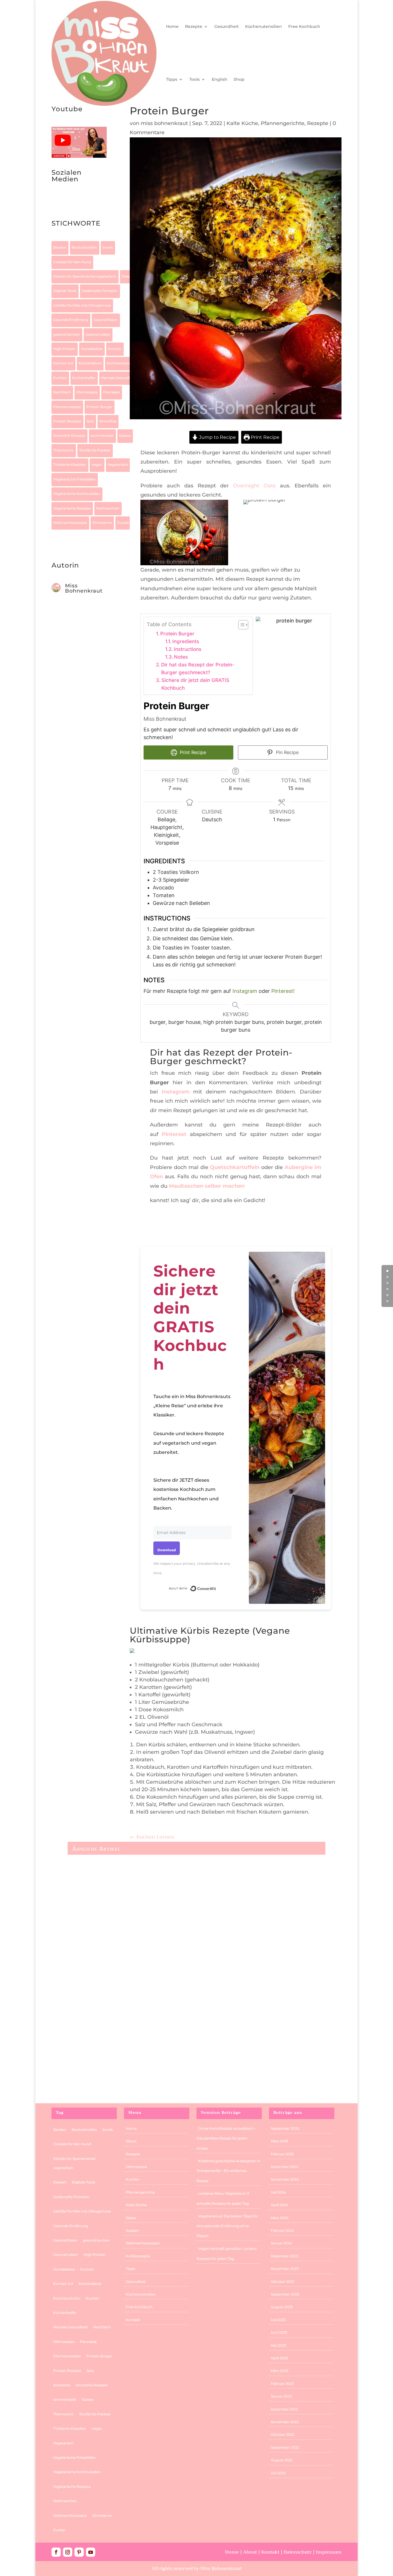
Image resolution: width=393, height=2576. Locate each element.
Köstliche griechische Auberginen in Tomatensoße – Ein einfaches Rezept (228, 2171)
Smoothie (108, 421)
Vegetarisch (118, 465)
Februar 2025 (282, 2154)
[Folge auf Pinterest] (79, 2552)
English (220, 79)
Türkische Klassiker (70, 465)
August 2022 (282, 2460)
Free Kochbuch (304, 26)
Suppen (132, 2230)
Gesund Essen (106, 320)
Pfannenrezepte (67, 407)
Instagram (245, 991)
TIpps (172, 79)
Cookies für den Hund (72, 262)
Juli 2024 (278, 2192)
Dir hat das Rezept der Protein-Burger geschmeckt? (198, 668)
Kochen (115, 349)
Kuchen (60, 378)
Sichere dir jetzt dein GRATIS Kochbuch (195, 684)
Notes (181, 657)
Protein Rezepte (67, 421)
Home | (234, 2552)
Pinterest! (283, 991)
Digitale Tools (65, 291)
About (131, 2141)
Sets (90, 421)
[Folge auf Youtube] (79, 202)
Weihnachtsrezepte (70, 523)
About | (252, 2552)
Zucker (123, 523)
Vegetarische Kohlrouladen (77, 494)
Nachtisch (62, 392)
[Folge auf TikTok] (68, 202)
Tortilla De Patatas (95, 450)
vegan (97, 465)
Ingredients (187, 641)
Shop (239, 79)
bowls (108, 247)
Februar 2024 (282, 2230)
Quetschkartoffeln (236, 1167)
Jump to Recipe (217, 437)
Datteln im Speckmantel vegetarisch (85, 276)
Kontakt (133, 2320)
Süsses (125, 436)
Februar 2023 (282, 2384)
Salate (131, 2218)
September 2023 (285, 2294)
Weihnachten (108, 508)
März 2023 (280, 2371)
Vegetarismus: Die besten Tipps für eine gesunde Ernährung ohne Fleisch (166, 1912)
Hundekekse (92, 349)
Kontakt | (272, 2552)
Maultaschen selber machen (207, 1186)
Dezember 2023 (284, 2256)
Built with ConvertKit (216, 1588)
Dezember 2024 (285, 2167)
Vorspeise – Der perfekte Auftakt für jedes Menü (134, 2075)
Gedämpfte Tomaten (100, 291)
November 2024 (285, 2179)
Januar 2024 (281, 2243)
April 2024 (280, 2205)
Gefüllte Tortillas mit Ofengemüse (82, 305)
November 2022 (285, 2422)
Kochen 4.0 (63, 363)
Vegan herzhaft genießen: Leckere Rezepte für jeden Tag (144, 1994)
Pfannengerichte (283, 123)
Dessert (128, 276)
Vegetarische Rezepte (72, 508)
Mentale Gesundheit (118, 378)
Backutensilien (84, 247)
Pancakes (111, 392)
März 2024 (280, 2218)
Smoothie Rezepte (69, 436)
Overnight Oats (254, 486)
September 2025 (285, 2128)
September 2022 (285, 2447)
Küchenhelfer (84, 378)
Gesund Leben (98, 334)
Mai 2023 (278, 2345)
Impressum (329, 2552)
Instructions (188, 649)
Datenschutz (298, 2552)
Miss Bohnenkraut (84, 588)
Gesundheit (227, 26)
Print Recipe (265, 437)
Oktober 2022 (283, 2434)
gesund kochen (67, 334)
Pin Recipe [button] (287, 752)
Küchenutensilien (264, 26)
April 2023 (279, 2358)
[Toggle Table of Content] (240, 625)
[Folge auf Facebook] (56, 2552)
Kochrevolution (120, 363)
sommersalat (102, 436)
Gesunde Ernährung (71, 320)
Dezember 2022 (284, 2409)
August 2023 (282, 2307)
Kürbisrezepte (138, 2256)
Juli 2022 (278, 2473)
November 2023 (285, 2269)
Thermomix (63, 450)
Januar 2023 (281, 2396)
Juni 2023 (279, 2332)
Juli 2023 (278, 2320)
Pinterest (174, 1134)
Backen (60, 247)
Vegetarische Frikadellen (74, 479)
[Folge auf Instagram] (56, 202)
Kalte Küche (242, 123)
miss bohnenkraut (164, 123)
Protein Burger (99, 407)
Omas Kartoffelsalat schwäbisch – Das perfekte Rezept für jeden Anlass (226, 2138)
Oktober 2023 (283, 2282)
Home (172, 26)
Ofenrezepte (87, 392)
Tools (194, 79)
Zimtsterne (102, 523)
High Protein (64, 349)
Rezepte (194, 26)
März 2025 (280, 2141)
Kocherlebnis (90, 363)
